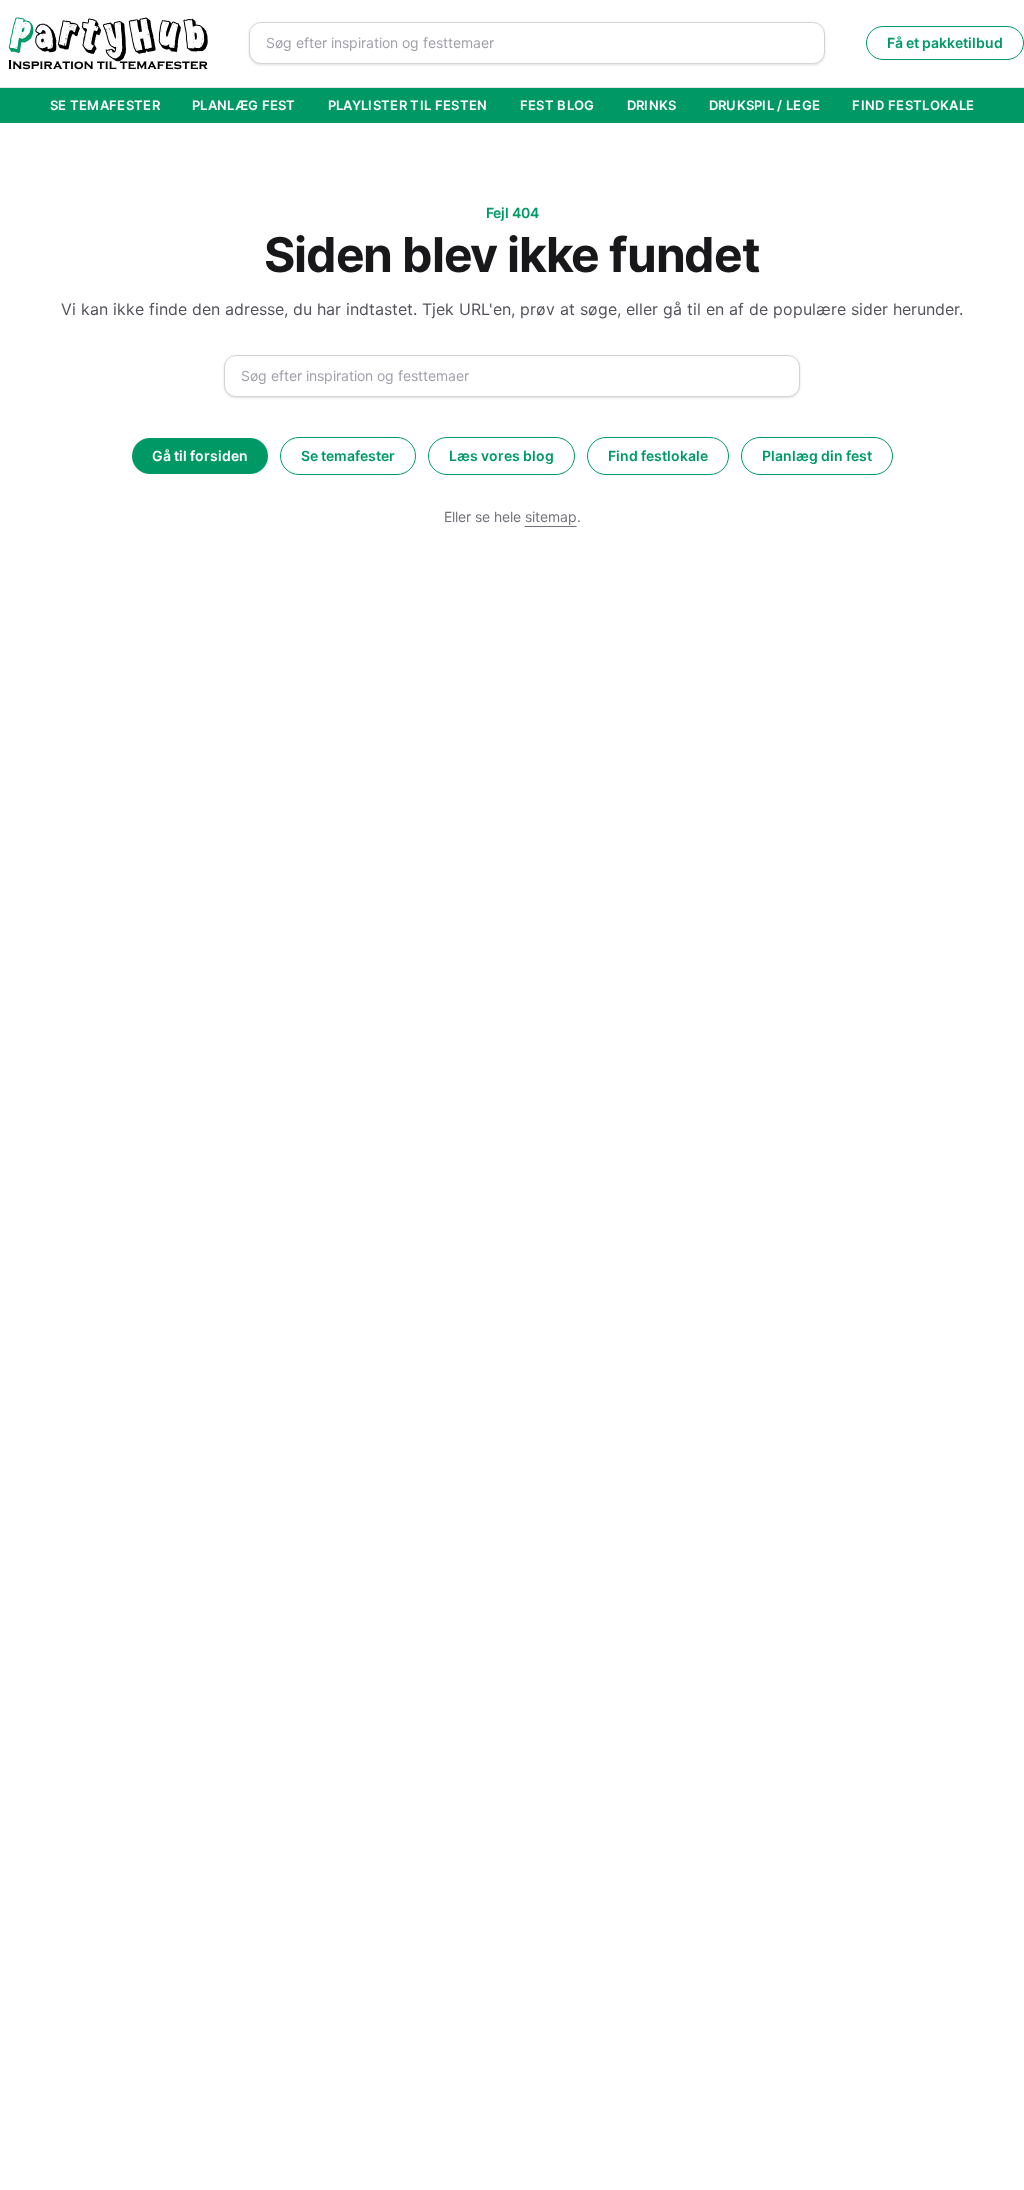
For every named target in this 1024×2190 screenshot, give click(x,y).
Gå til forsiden (200, 455)
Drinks (652, 105)
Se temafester (105, 105)
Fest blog (557, 105)
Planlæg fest (244, 105)
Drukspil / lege (765, 105)
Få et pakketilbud (945, 42)
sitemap (551, 516)
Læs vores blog (501, 455)
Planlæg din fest (817, 455)
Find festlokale (658, 455)
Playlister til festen (408, 105)
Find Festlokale (913, 105)
